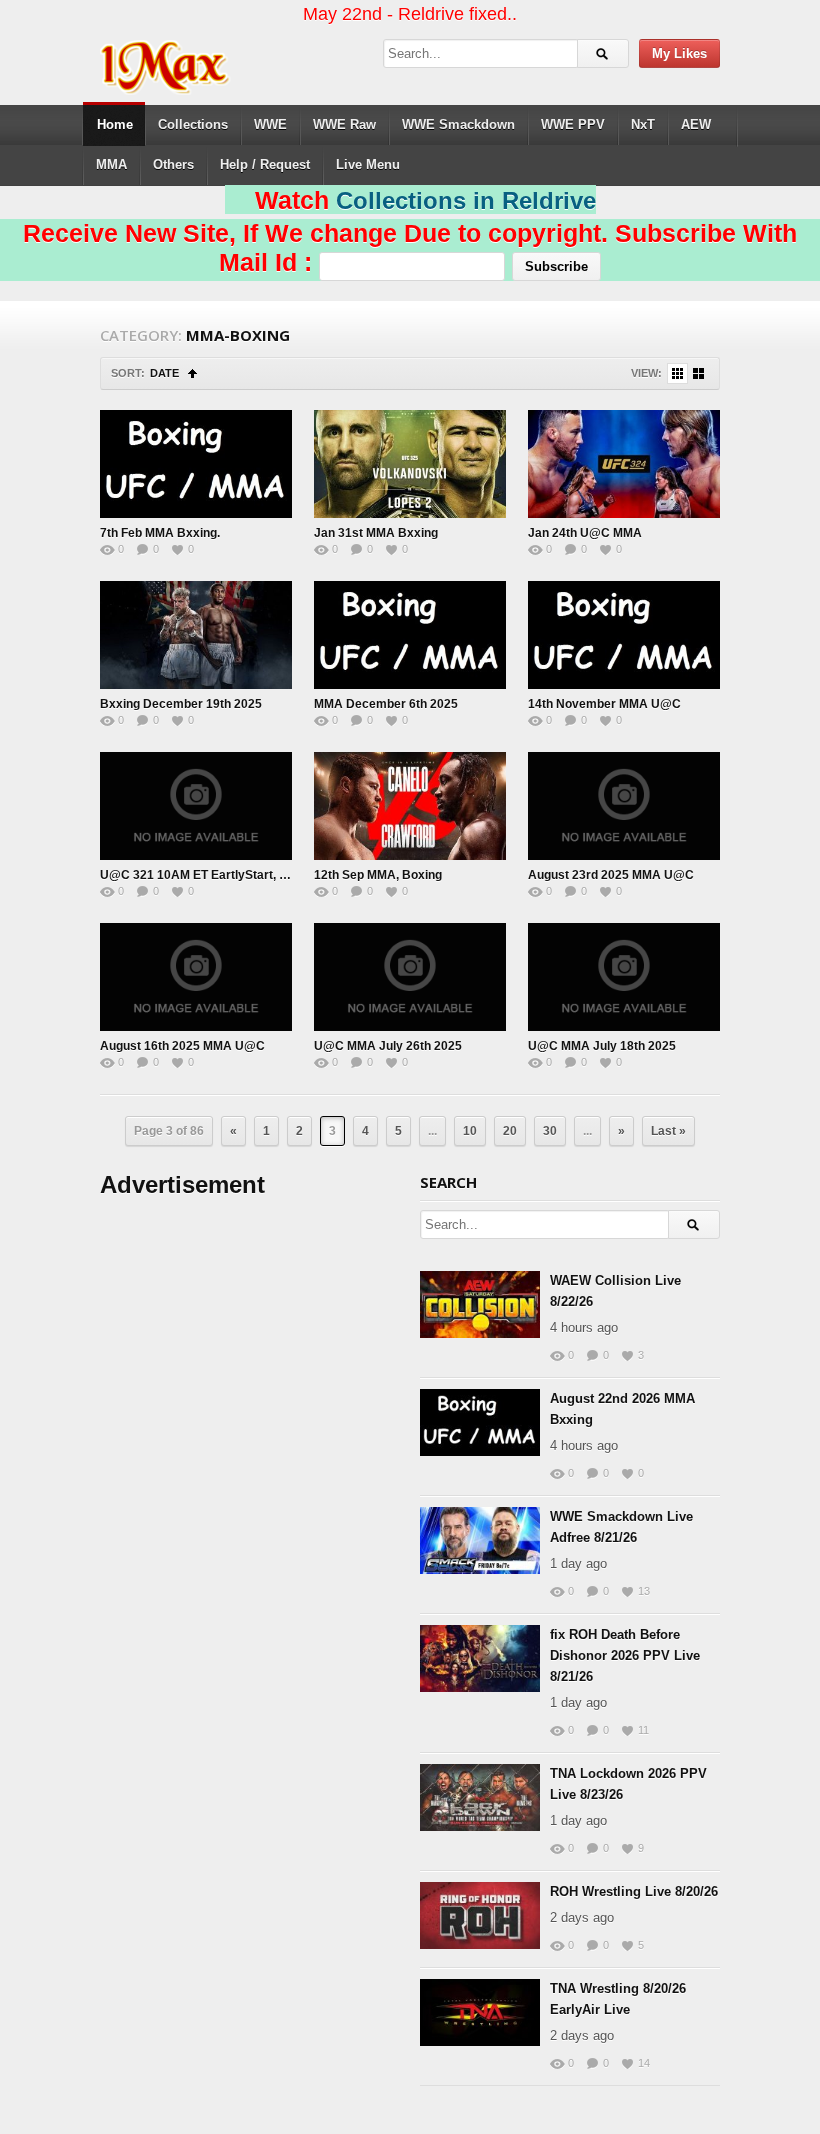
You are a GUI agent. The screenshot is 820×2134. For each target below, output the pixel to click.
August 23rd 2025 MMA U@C (611, 875)
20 (510, 1131)
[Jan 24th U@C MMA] (624, 464)
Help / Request (265, 164)
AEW (696, 124)
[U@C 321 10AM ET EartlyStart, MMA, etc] (196, 806)
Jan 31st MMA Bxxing (376, 533)
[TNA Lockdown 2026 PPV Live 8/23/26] (480, 1797)
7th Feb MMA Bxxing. (160, 533)
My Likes (679, 53)
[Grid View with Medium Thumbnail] (698, 373)
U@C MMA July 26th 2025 (388, 1046)
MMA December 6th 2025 (386, 704)
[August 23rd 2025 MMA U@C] (624, 806)
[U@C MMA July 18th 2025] (624, 977)
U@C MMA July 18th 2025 (602, 1046)
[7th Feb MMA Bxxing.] (196, 464)
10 (470, 1131)
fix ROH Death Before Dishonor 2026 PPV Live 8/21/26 (625, 1655)
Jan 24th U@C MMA (585, 533)
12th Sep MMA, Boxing (378, 875)
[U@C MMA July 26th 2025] (410, 977)
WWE (270, 124)
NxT (643, 124)
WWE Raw (344, 124)
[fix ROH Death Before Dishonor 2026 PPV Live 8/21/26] (480, 1658)
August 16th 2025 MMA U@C (182, 1046)
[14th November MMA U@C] (624, 635)
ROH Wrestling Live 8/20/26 (634, 1891)
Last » (668, 1131)
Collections (193, 124)
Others (173, 164)
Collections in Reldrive (466, 200)
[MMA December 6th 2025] (410, 635)
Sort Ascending (192, 373)
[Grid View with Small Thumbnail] (677, 373)
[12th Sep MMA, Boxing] (410, 806)
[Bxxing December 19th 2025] (196, 635)
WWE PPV (573, 124)
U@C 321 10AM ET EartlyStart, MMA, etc (216, 875)
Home (115, 124)
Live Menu (368, 164)
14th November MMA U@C (604, 704)
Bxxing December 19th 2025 (181, 704)
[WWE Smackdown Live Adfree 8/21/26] (480, 1540)
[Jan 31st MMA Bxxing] (410, 464)
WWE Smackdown (458, 124)
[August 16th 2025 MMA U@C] (196, 977)
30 (550, 1131)
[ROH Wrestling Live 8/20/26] (480, 1915)
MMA (111, 164)
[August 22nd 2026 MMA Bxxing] (480, 1422)
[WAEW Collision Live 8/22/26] (480, 1304)
